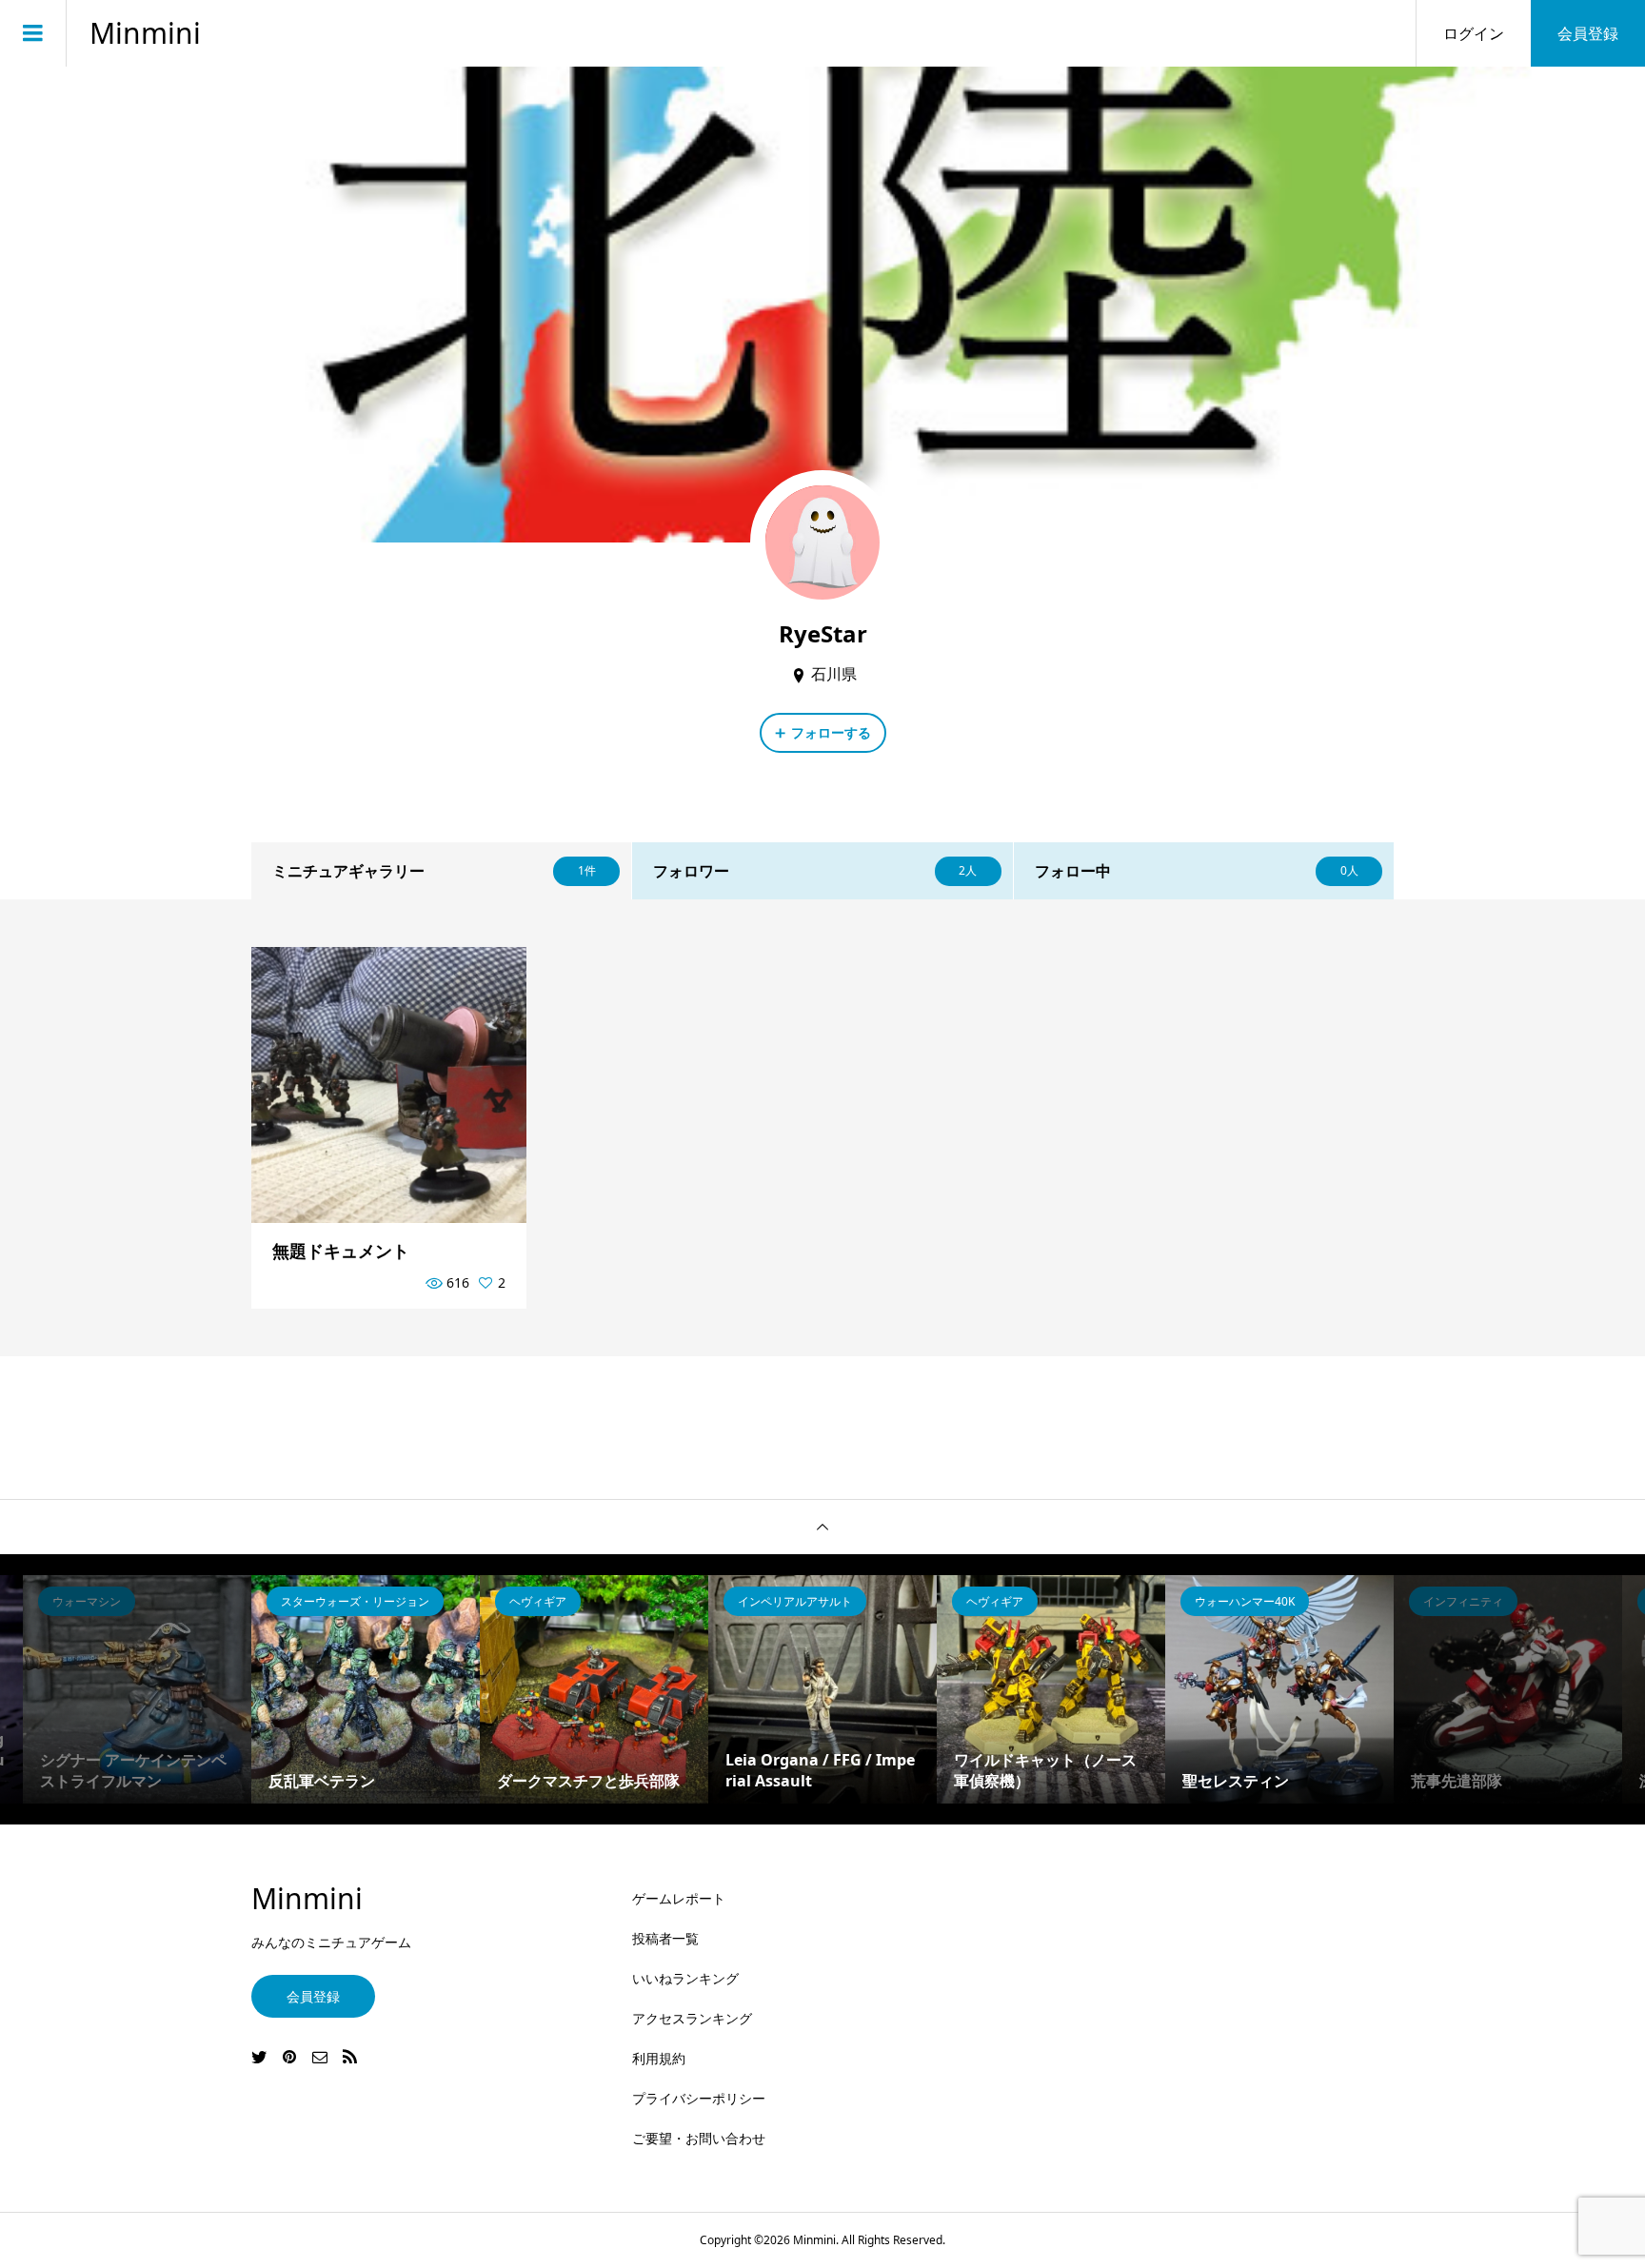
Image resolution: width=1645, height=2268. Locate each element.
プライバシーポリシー (699, 2098)
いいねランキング (685, 1978)
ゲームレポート (679, 1898)
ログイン (1474, 33)
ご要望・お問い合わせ (699, 2138)
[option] (137, 1689)
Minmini (145, 33)
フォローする (831, 732)
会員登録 (1588, 33)
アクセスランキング (692, 2018)
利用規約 (659, 2058)
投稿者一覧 (665, 1938)
